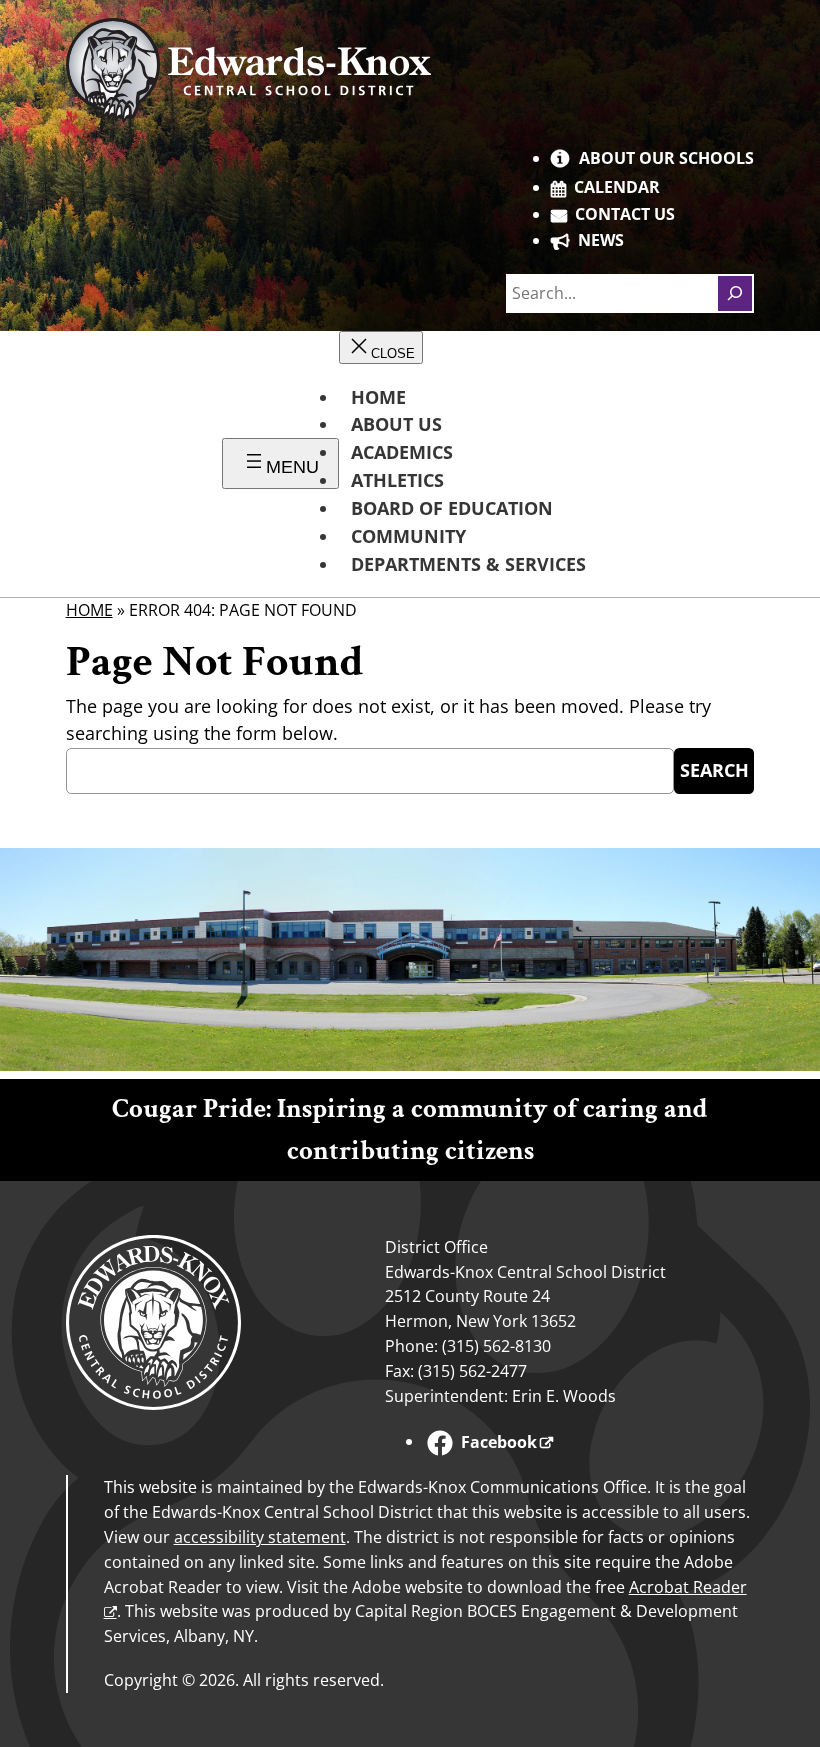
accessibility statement (260, 1537)
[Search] (735, 293)
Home (89, 610)
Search (714, 770)
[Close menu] (381, 347)
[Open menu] (280, 463)
